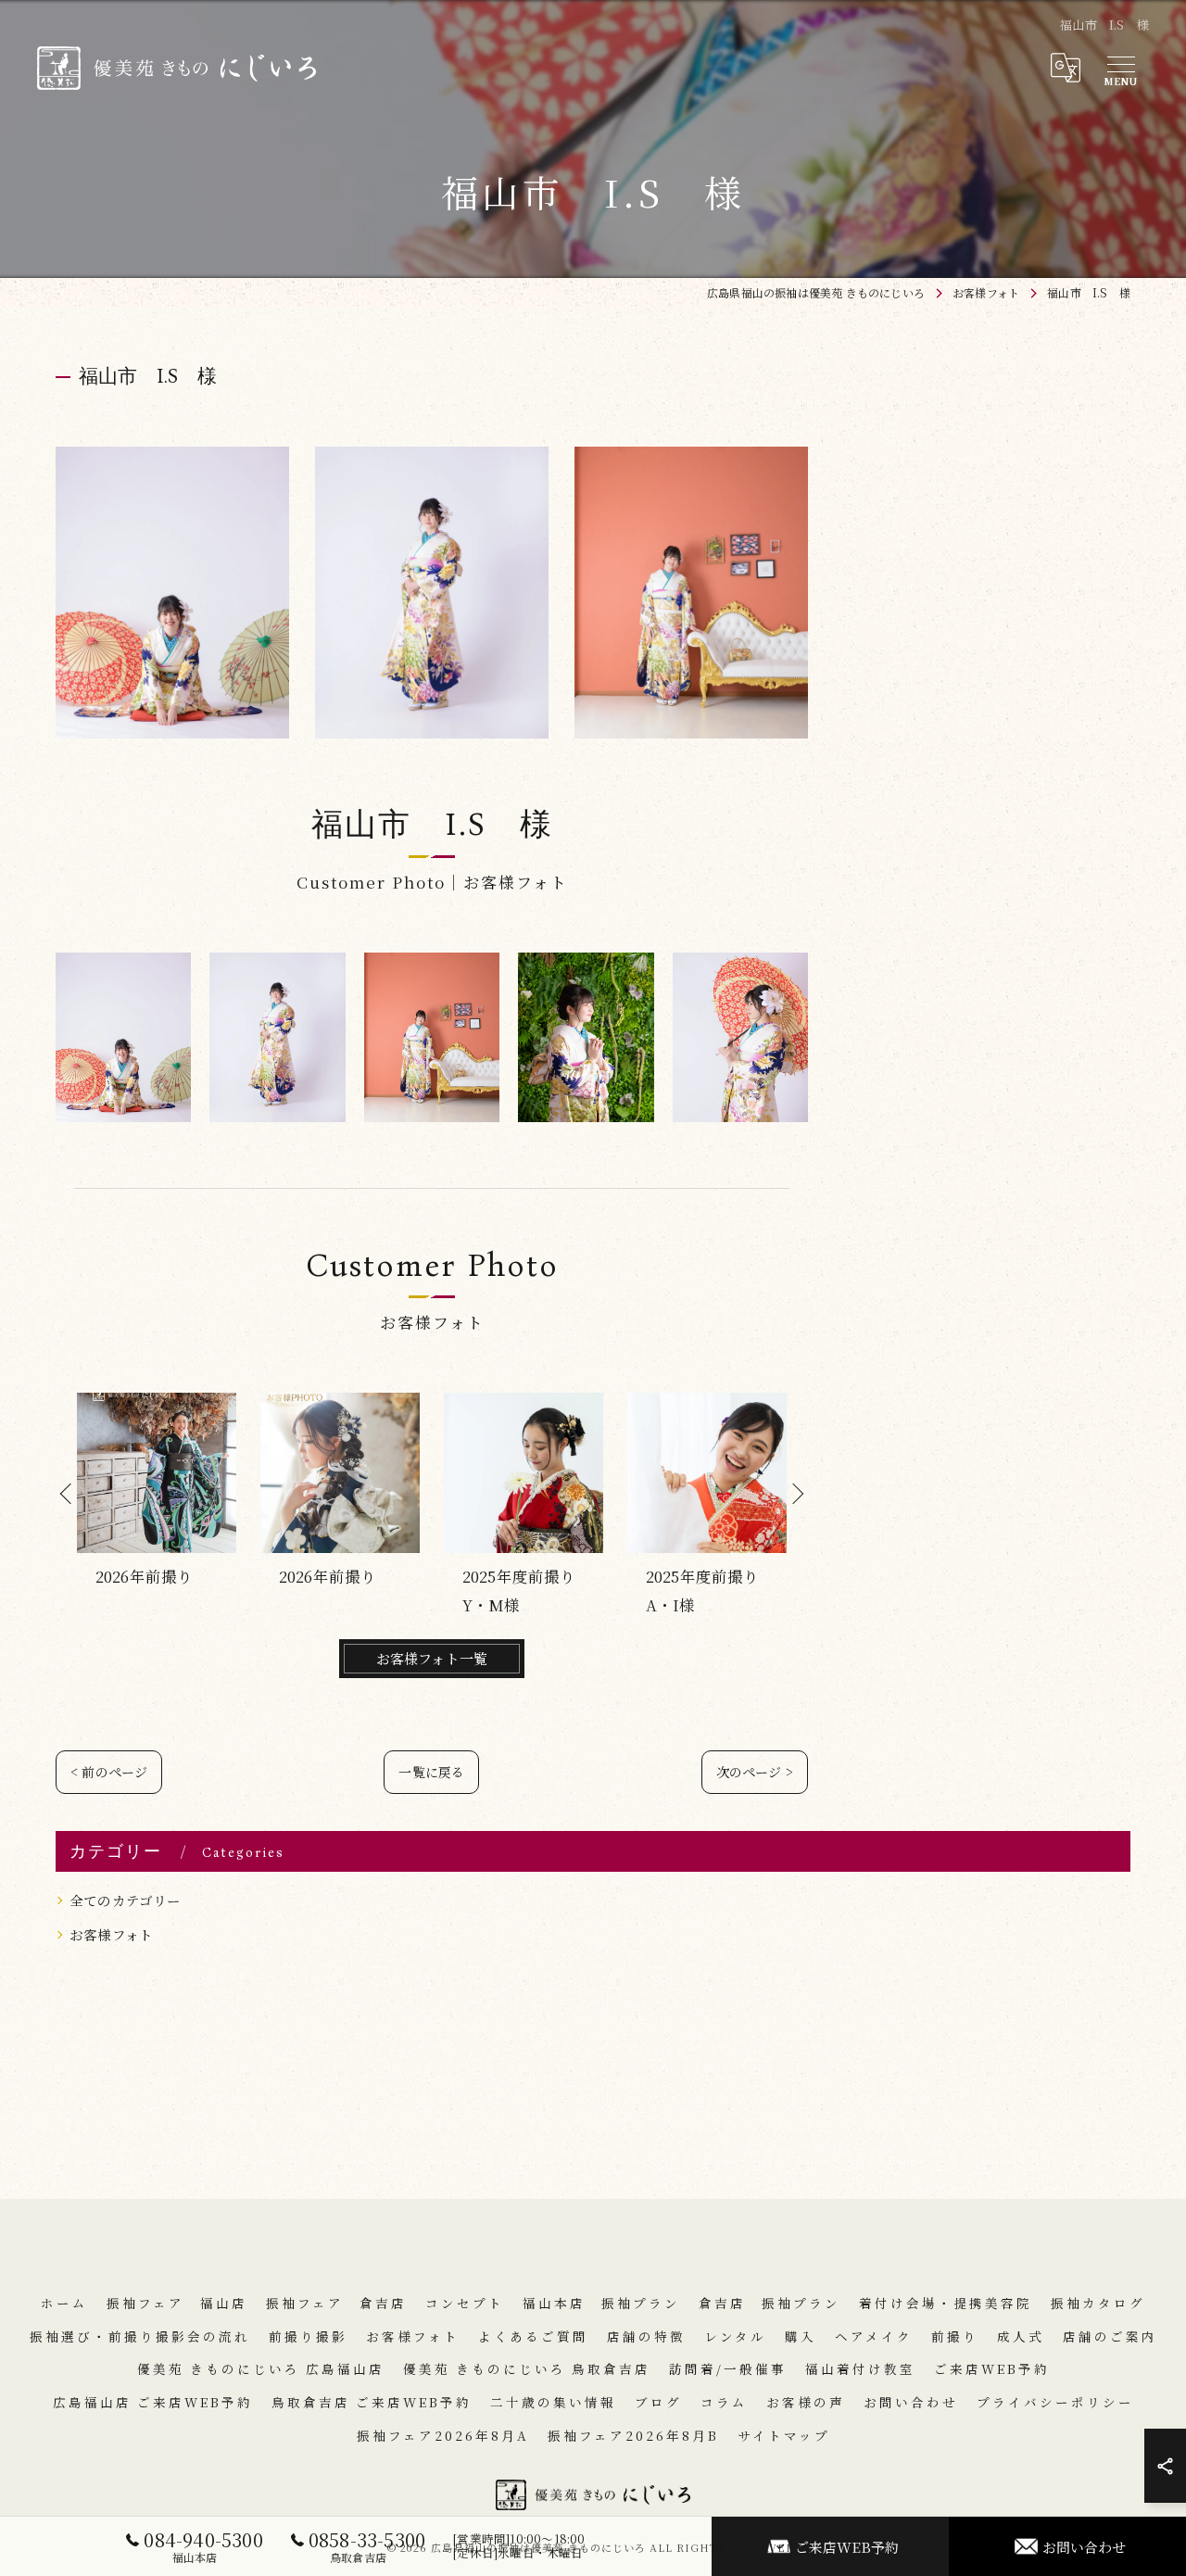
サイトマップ (784, 2435)
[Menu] (1120, 68)
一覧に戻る (431, 1772)
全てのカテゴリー (126, 1900)
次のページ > (755, 1772)
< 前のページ (109, 1772)
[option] (157, 1506)
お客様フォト (111, 1934)
